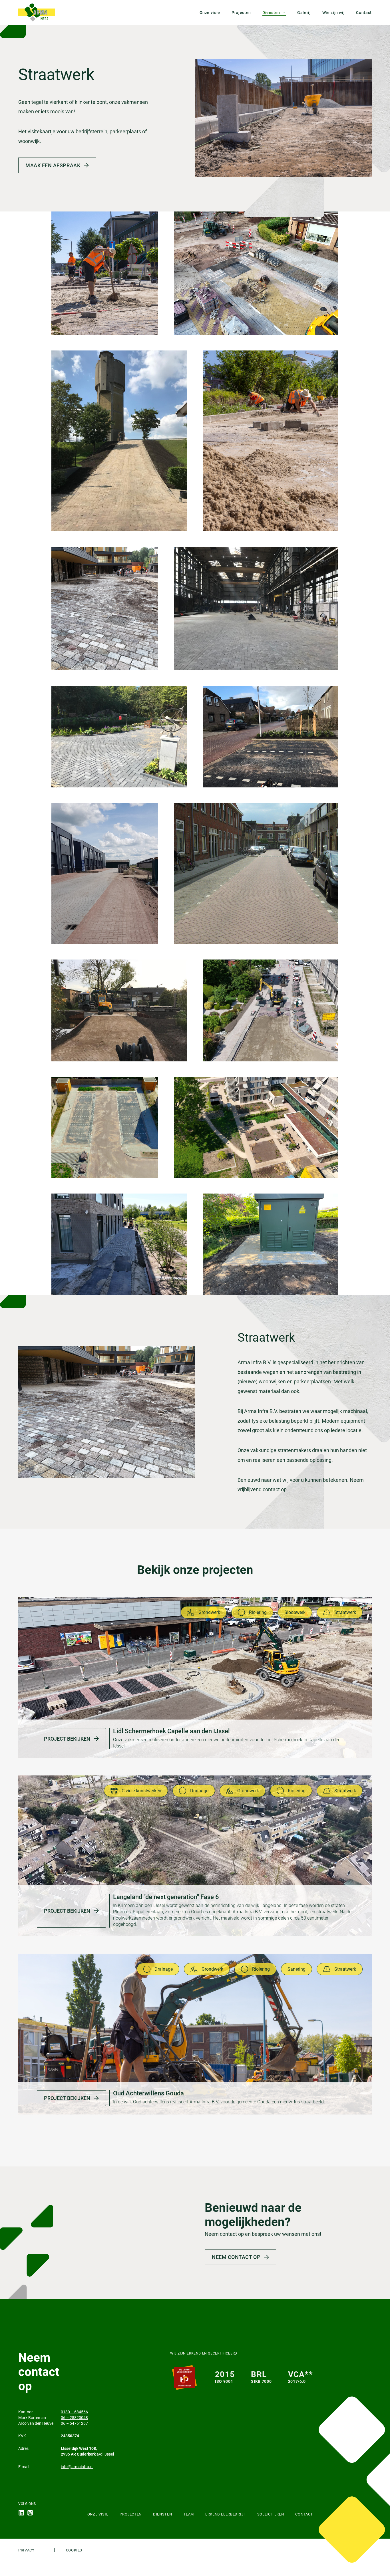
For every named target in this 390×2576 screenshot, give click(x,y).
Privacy (26, 2550)
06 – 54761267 (74, 2423)
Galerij (304, 13)
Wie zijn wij (334, 13)
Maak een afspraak (53, 165)
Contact (364, 13)
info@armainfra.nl (77, 2467)
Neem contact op (236, 2257)
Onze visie (210, 13)
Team (189, 2514)
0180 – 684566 (74, 2412)
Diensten (271, 13)
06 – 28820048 (74, 2418)
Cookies (74, 2550)
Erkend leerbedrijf (226, 2514)
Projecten (241, 13)
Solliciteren (271, 2514)
